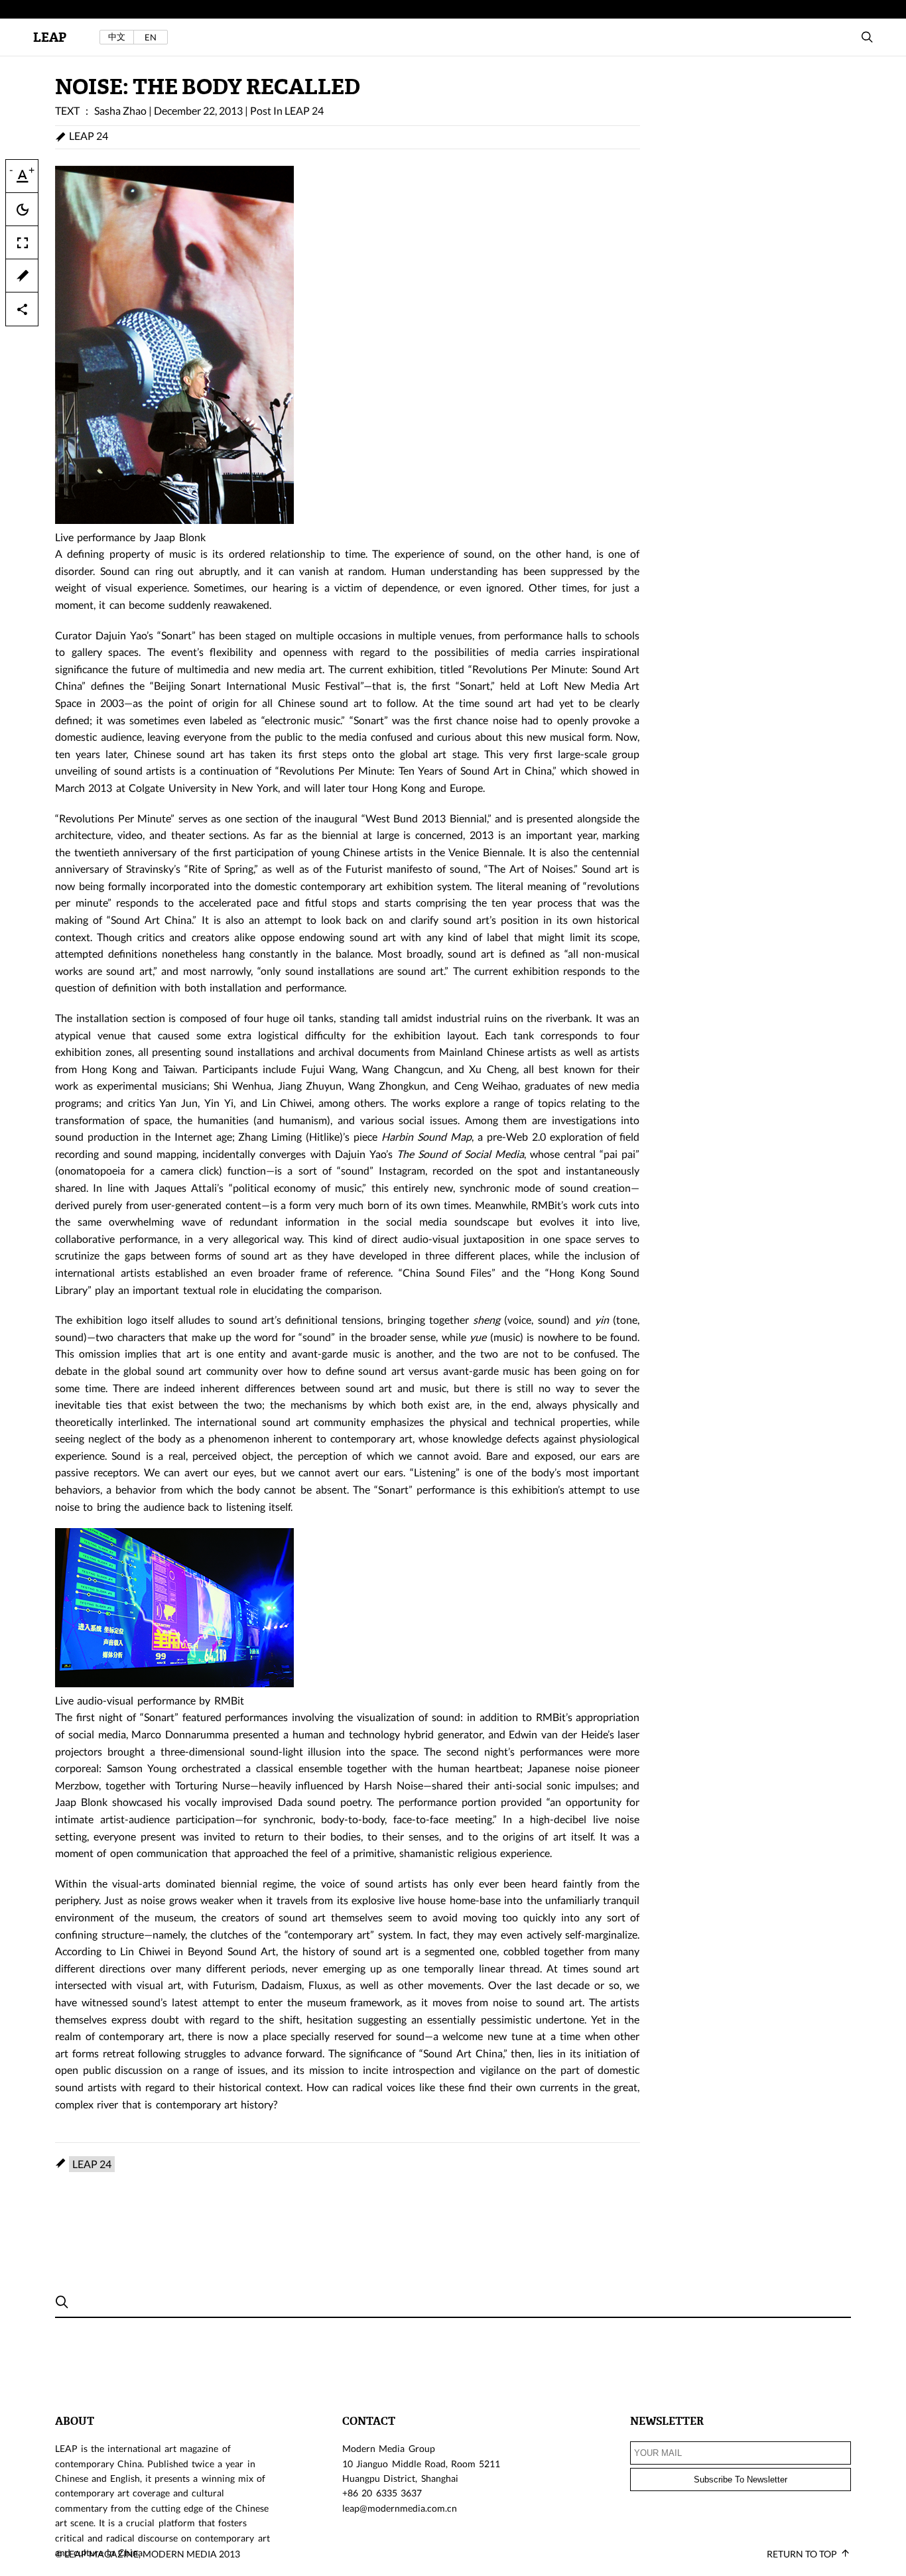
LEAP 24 (304, 110)
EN (151, 37)
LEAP (50, 37)
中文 (117, 37)
